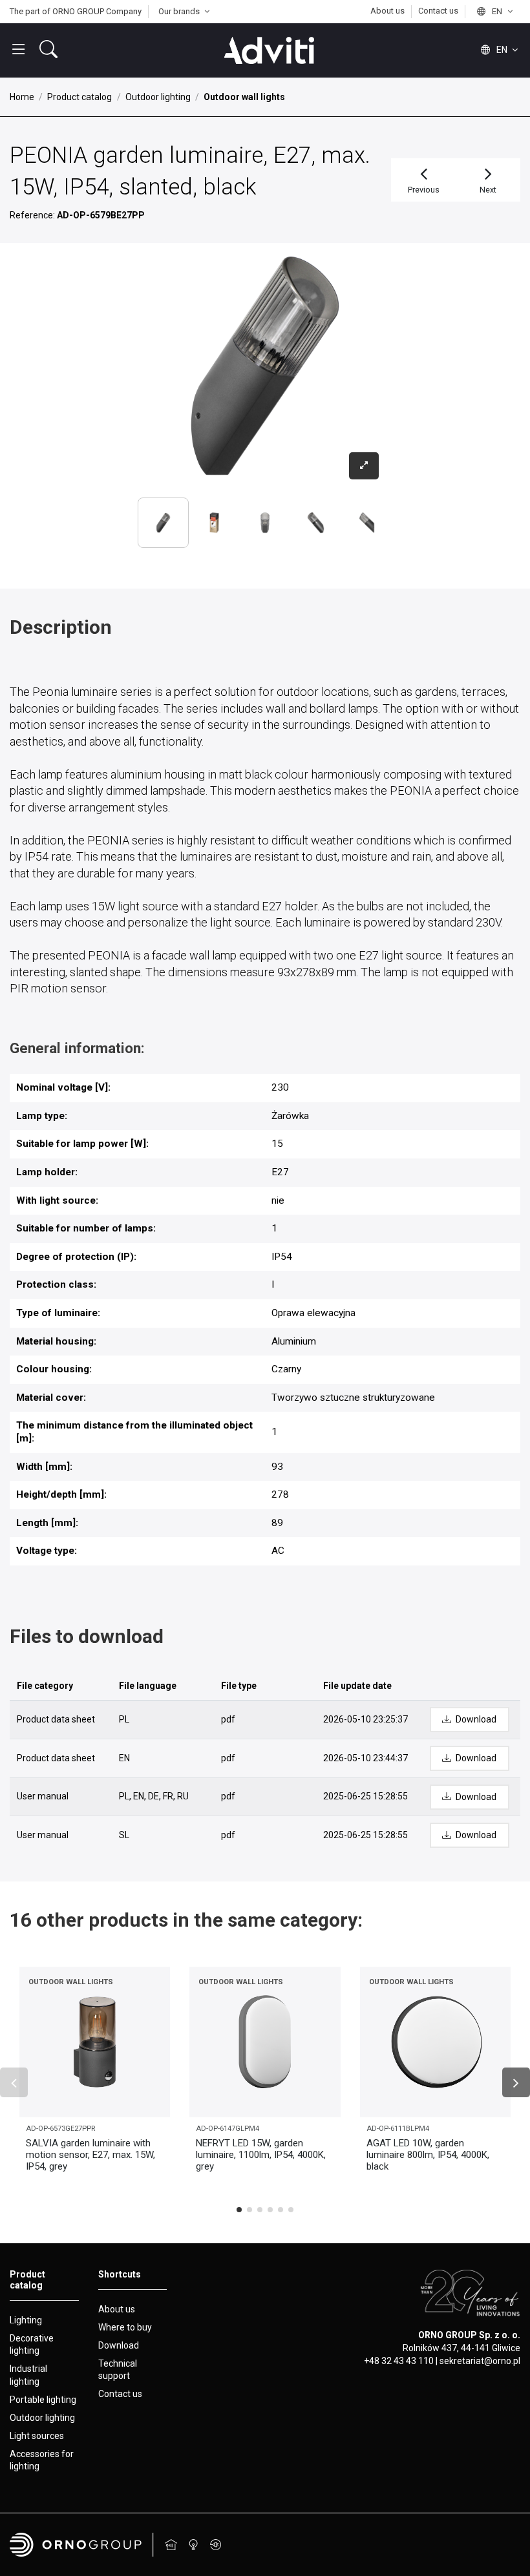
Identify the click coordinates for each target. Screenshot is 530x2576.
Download (119, 2345)
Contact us (438, 11)
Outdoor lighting (42, 2418)
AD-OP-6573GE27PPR (60, 2129)
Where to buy (125, 2327)
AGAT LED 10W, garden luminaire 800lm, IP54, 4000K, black (428, 2155)
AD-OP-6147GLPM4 (228, 2129)
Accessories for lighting (42, 2460)
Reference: (32, 215)
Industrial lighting (28, 2375)
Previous (424, 190)
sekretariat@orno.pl (480, 2361)
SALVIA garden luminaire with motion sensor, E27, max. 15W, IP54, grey (90, 2155)
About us (388, 11)
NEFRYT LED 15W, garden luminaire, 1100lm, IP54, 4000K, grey (261, 2155)
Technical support (118, 2370)
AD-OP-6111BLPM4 (398, 2129)
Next (488, 190)
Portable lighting (43, 2400)
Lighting (26, 2320)
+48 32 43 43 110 (399, 2361)
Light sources (37, 2436)
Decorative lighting (32, 2345)
